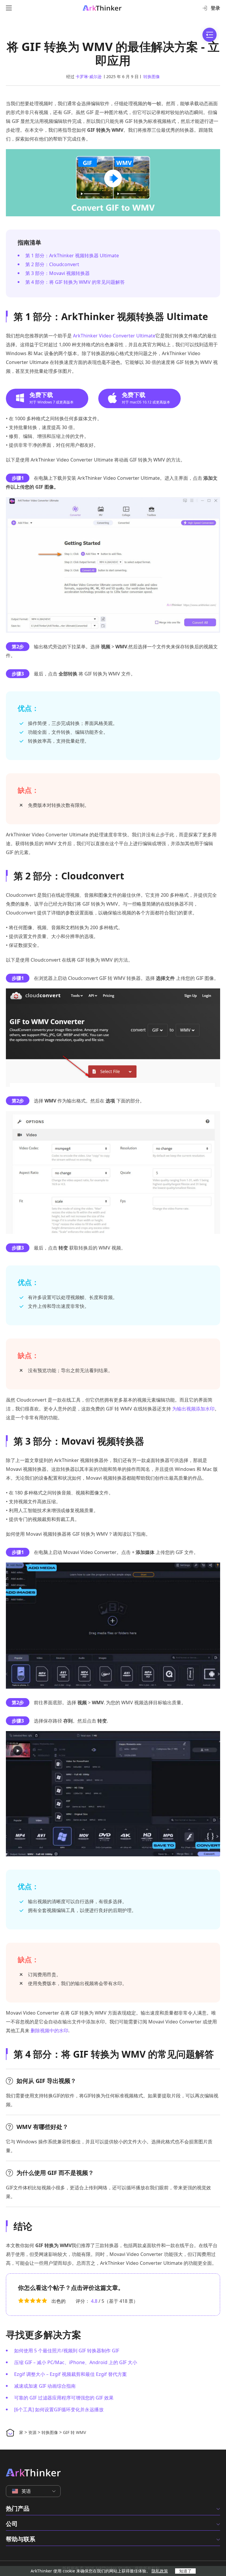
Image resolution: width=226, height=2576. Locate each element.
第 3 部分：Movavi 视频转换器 (58, 273)
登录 (215, 8)
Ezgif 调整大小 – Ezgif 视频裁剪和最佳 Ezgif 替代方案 (70, 2374)
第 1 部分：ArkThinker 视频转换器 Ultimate (72, 256)
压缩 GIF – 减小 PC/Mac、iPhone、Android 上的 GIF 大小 (76, 2362)
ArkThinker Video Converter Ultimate (114, 336)
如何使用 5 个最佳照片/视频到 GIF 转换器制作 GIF (67, 2351)
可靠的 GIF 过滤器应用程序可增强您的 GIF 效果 (64, 2398)
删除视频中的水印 (49, 2031)
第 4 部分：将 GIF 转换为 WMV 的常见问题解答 (75, 282)
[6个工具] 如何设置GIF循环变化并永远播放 (59, 2409)
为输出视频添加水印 (193, 1409)
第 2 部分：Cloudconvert (52, 264)
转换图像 (152, 76)
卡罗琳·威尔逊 (89, 76)
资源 (32, 2432)
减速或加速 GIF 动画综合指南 (45, 2386)
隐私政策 (160, 2571)
